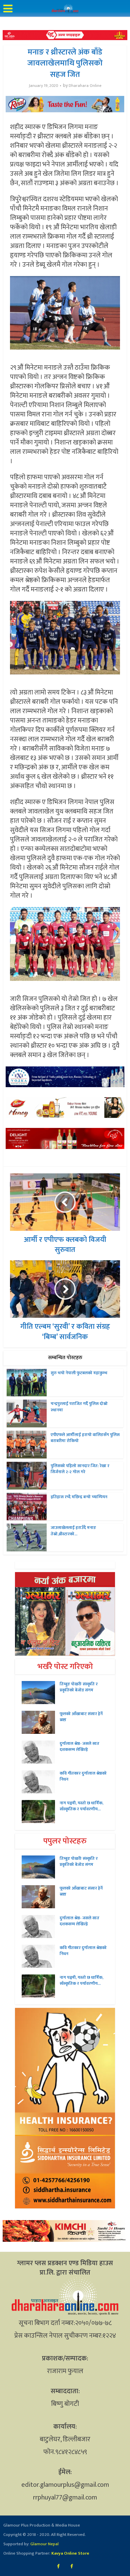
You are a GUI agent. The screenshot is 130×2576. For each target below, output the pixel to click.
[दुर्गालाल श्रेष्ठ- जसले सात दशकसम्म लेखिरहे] (41, 1752)
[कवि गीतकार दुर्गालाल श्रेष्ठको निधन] (41, 1782)
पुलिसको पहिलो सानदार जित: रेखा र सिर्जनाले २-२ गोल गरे (80, 1469)
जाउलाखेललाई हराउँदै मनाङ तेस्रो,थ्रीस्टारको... (73, 1531)
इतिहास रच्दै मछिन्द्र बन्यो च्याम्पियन (79, 1497)
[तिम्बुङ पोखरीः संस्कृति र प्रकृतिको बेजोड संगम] (41, 1693)
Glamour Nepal (44, 2544)
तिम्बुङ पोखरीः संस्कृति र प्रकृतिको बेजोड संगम (79, 1687)
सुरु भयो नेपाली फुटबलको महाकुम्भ (79, 1373)
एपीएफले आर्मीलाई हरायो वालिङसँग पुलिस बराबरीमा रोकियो (85, 1438)
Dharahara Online (85, 86)
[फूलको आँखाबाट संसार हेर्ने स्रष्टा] (41, 1722)
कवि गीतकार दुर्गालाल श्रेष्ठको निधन (83, 1776)
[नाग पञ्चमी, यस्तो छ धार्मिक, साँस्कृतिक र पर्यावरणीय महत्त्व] (41, 1812)
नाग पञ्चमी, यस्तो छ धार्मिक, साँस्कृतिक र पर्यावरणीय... (81, 1806)
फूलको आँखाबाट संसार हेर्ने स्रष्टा (81, 1717)
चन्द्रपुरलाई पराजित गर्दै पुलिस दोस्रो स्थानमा (79, 1407)
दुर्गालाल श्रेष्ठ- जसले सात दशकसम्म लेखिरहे (79, 1747)
